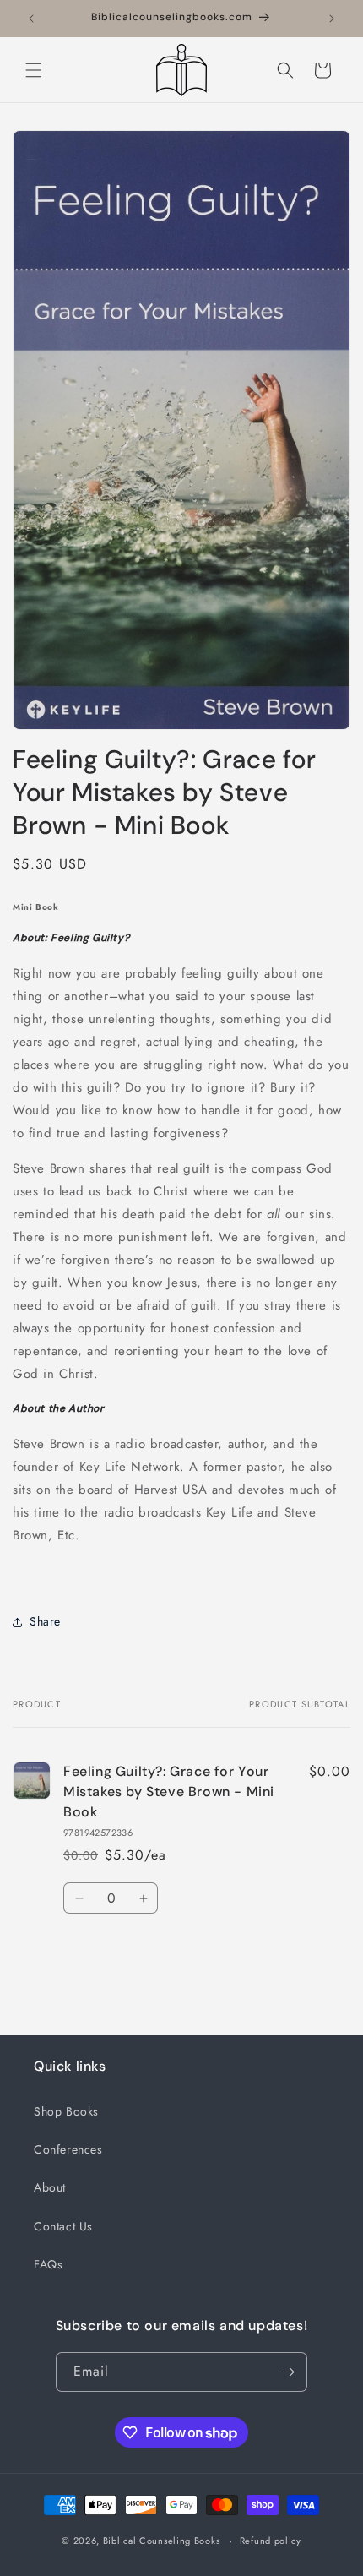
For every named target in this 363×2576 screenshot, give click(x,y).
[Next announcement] (332, 19)
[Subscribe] (288, 2372)
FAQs (48, 2264)
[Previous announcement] (31, 19)
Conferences (68, 2149)
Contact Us (63, 2226)
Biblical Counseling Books (162, 2541)
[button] (34, 70)
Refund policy (271, 2541)
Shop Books (66, 2111)
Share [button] (45, 1621)
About (50, 2187)
